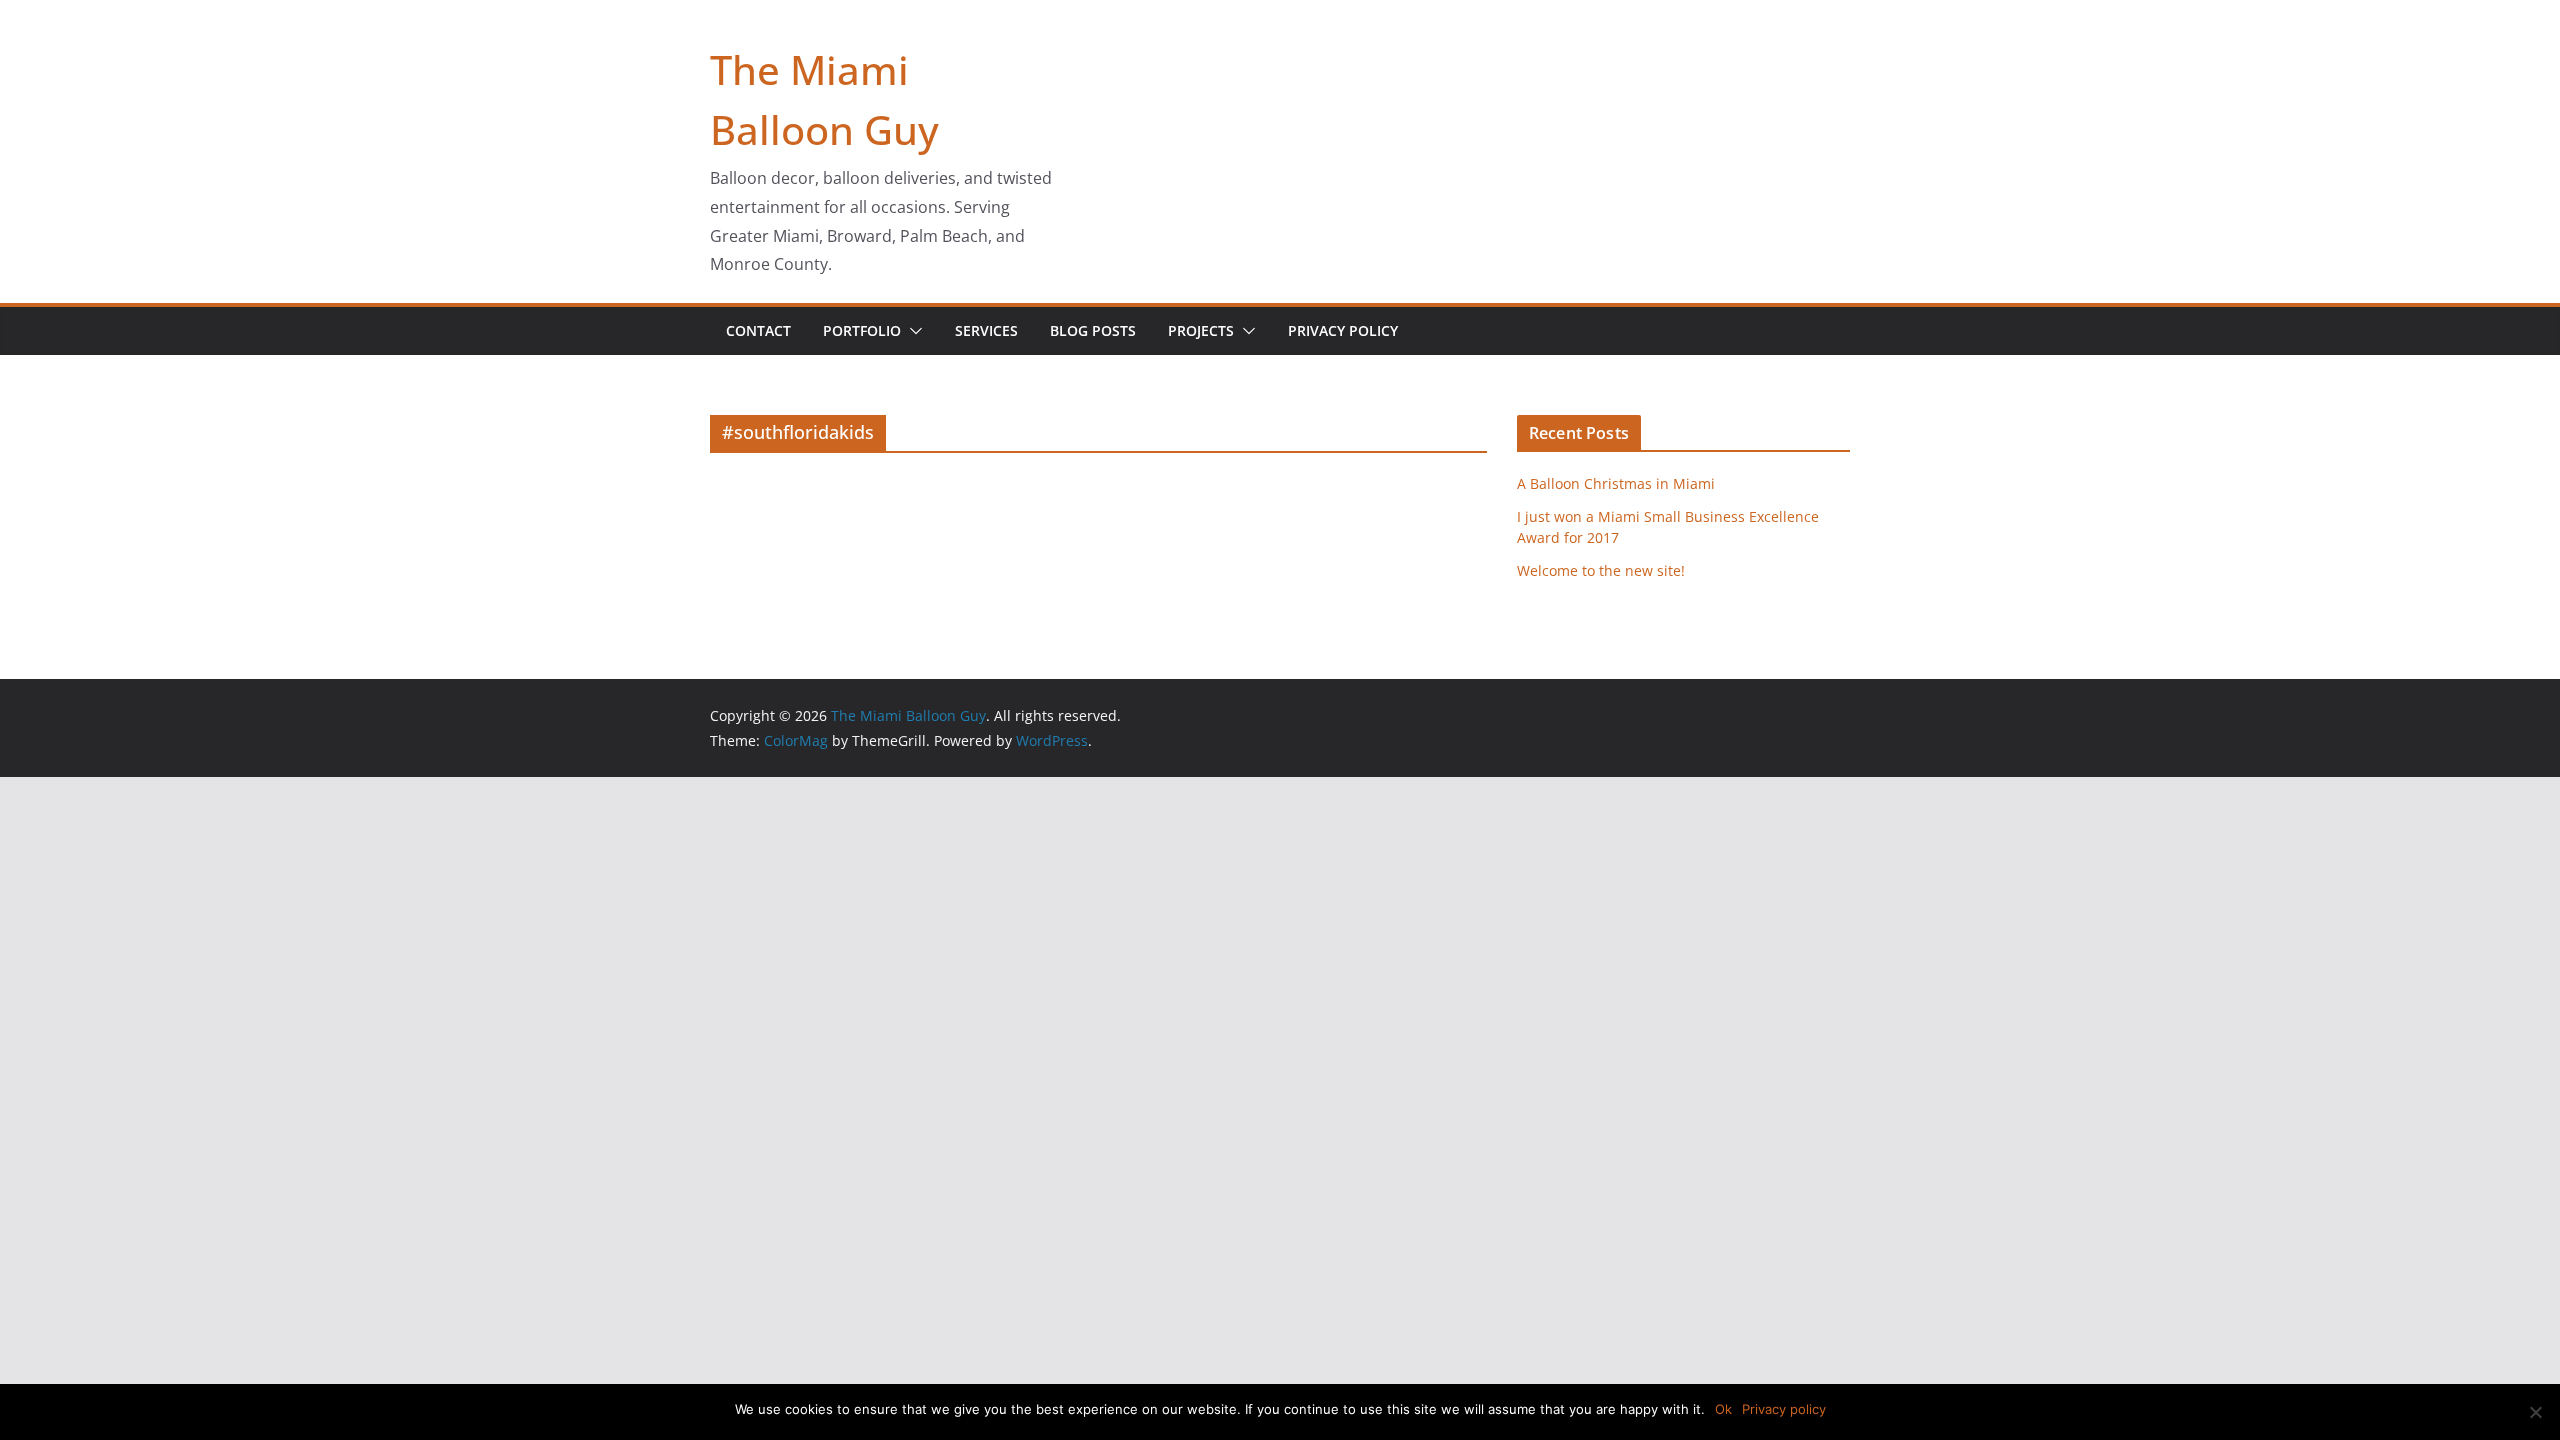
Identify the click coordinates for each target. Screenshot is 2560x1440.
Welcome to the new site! (1601, 570)
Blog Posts (1093, 330)
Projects (1201, 330)
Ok (1723, 1409)
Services (986, 330)
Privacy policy (1784, 1409)
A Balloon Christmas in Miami (1616, 483)
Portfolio (862, 330)
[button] (912, 331)
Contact (758, 330)
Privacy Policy (1343, 330)
